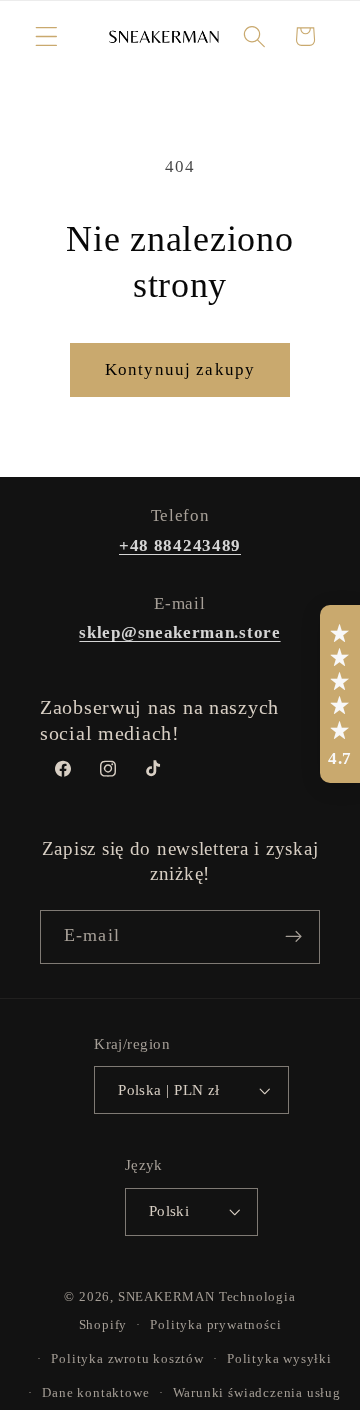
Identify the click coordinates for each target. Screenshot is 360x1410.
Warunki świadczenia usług (257, 1393)
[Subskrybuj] (293, 937)
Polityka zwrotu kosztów (127, 1359)
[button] (46, 36)
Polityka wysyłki (279, 1359)
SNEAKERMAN (166, 1297)
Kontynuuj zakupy (180, 369)
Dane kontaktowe (95, 1393)
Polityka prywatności (215, 1325)
